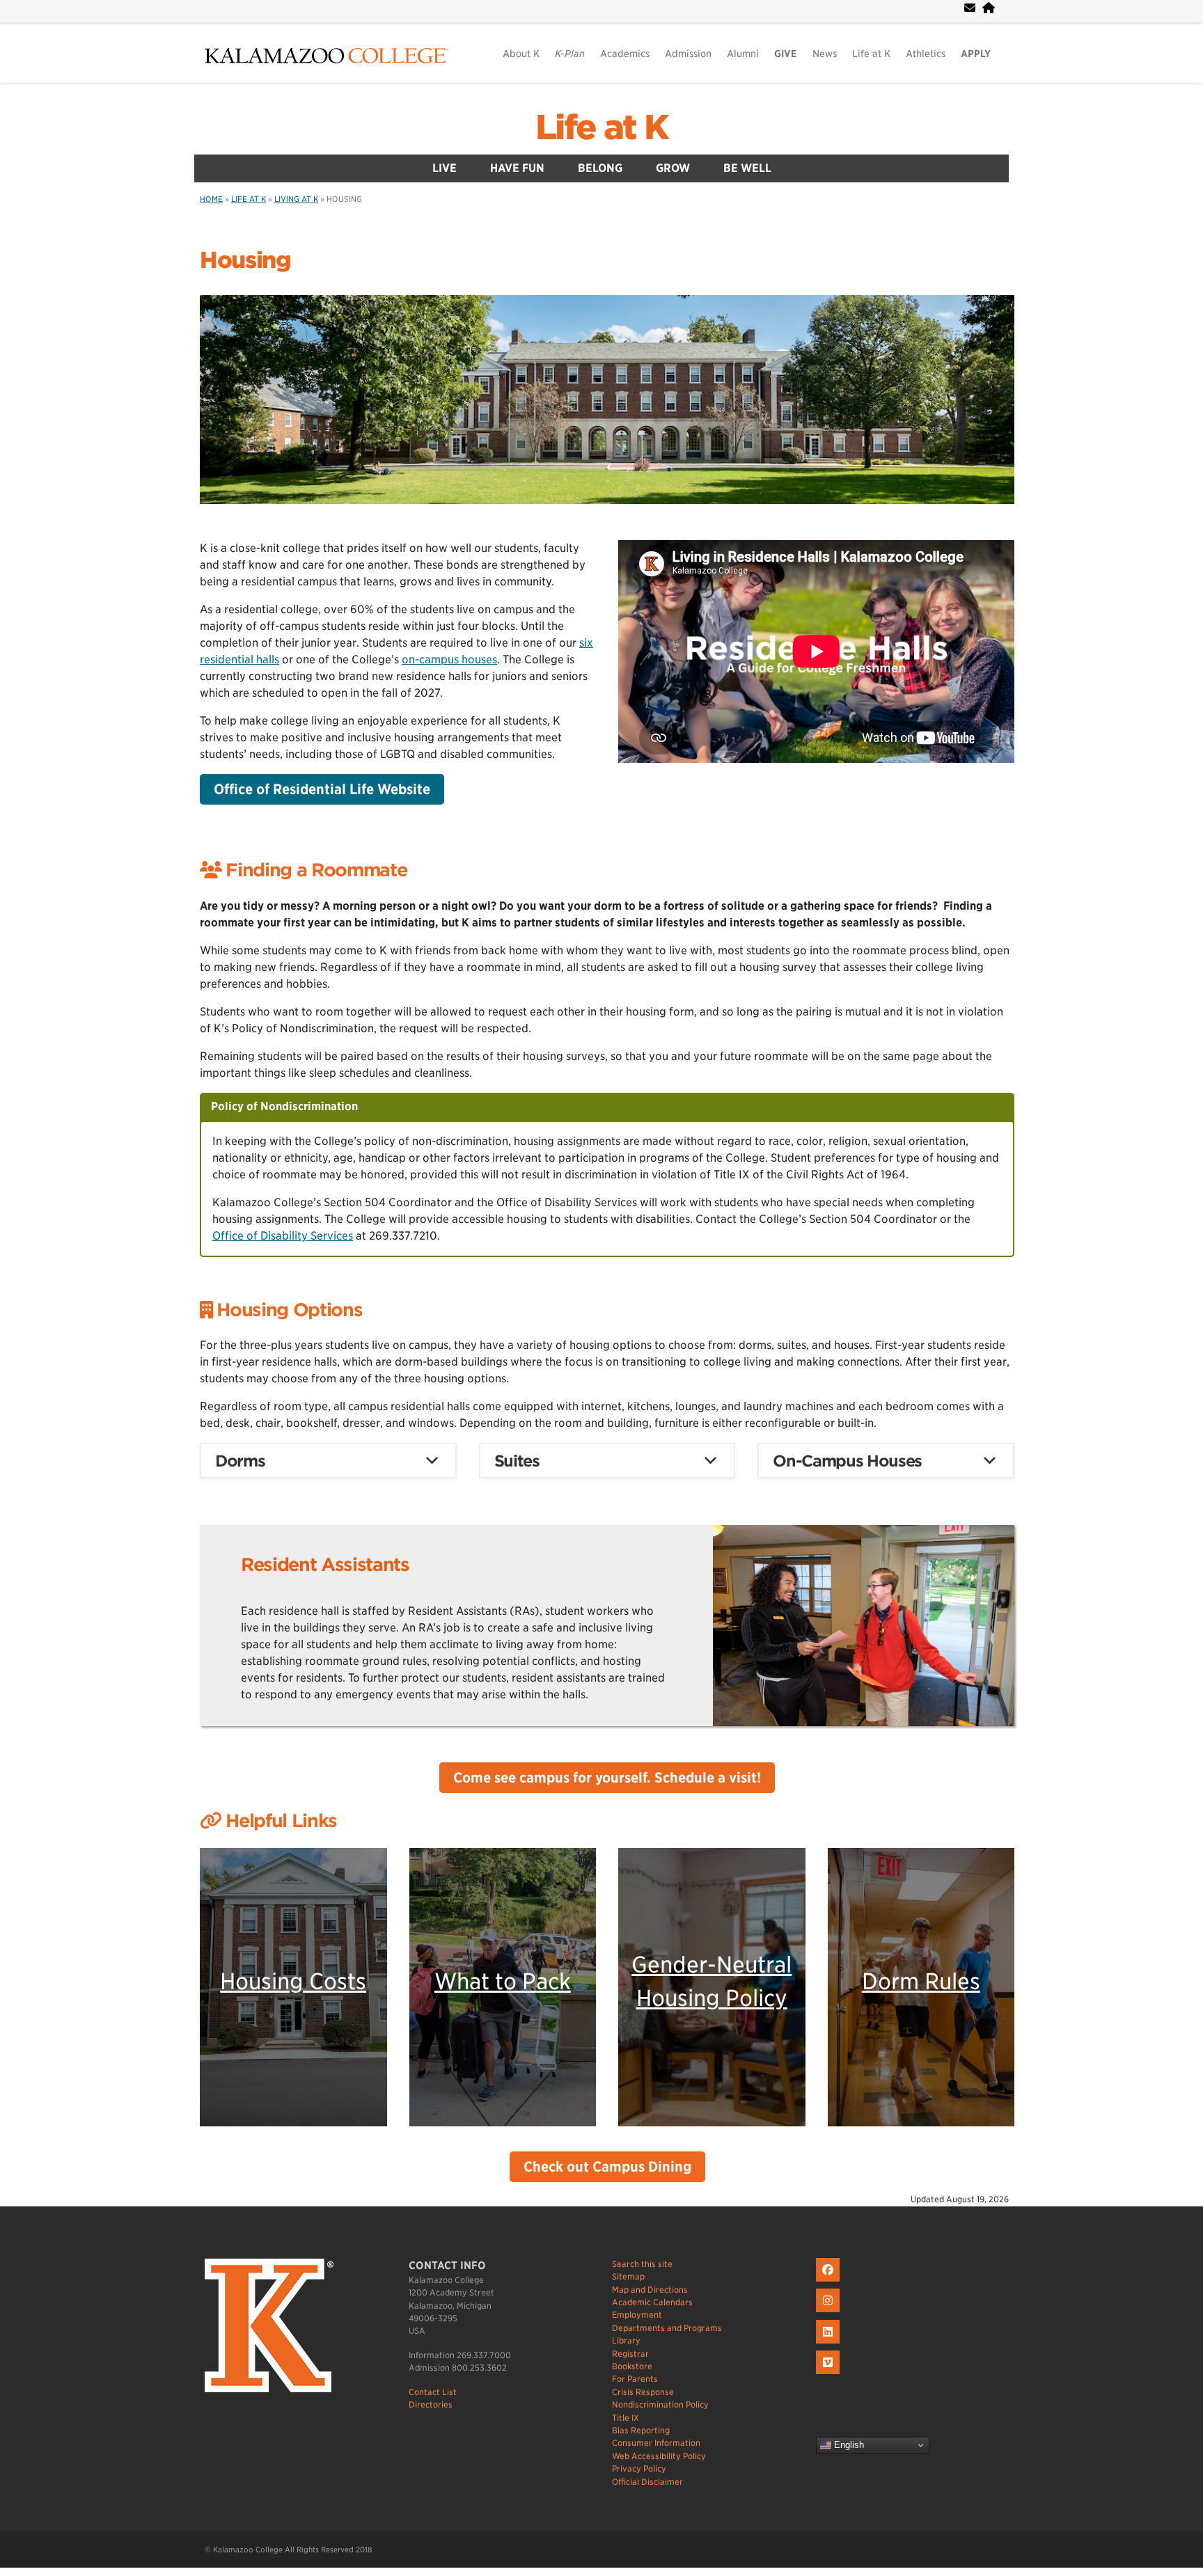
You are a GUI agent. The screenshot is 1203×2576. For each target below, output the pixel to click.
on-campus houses (449, 659)
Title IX (626, 2418)
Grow (673, 168)
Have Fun (517, 168)
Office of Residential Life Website (322, 789)
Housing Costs (293, 1981)
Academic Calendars (652, 2302)
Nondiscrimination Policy (660, 2404)
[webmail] (970, 8)
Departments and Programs (667, 2328)
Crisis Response (643, 2392)
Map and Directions (650, 2290)
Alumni (743, 54)
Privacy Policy (639, 2468)
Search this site (642, 2264)
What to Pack (503, 1981)
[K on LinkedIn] (829, 2344)
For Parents (635, 2379)
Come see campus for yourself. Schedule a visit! (607, 1778)
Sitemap (628, 2276)
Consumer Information (656, 2443)
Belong (600, 168)
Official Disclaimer (647, 2482)
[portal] (989, 8)
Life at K (871, 54)
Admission (688, 54)
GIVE (786, 54)
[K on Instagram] (829, 2313)
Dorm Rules (921, 1981)
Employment (637, 2315)
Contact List (433, 2392)
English (848, 2445)
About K (521, 54)
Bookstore (632, 2366)
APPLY (976, 54)
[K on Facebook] (829, 2282)
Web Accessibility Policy (659, 2456)
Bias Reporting (641, 2430)
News (825, 54)
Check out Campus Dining (607, 2167)
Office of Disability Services (283, 1236)
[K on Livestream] (829, 2374)
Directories (431, 2404)
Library (626, 2340)
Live (445, 168)
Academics (625, 54)
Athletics (926, 54)
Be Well (747, 168)
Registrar (630, 2354)
